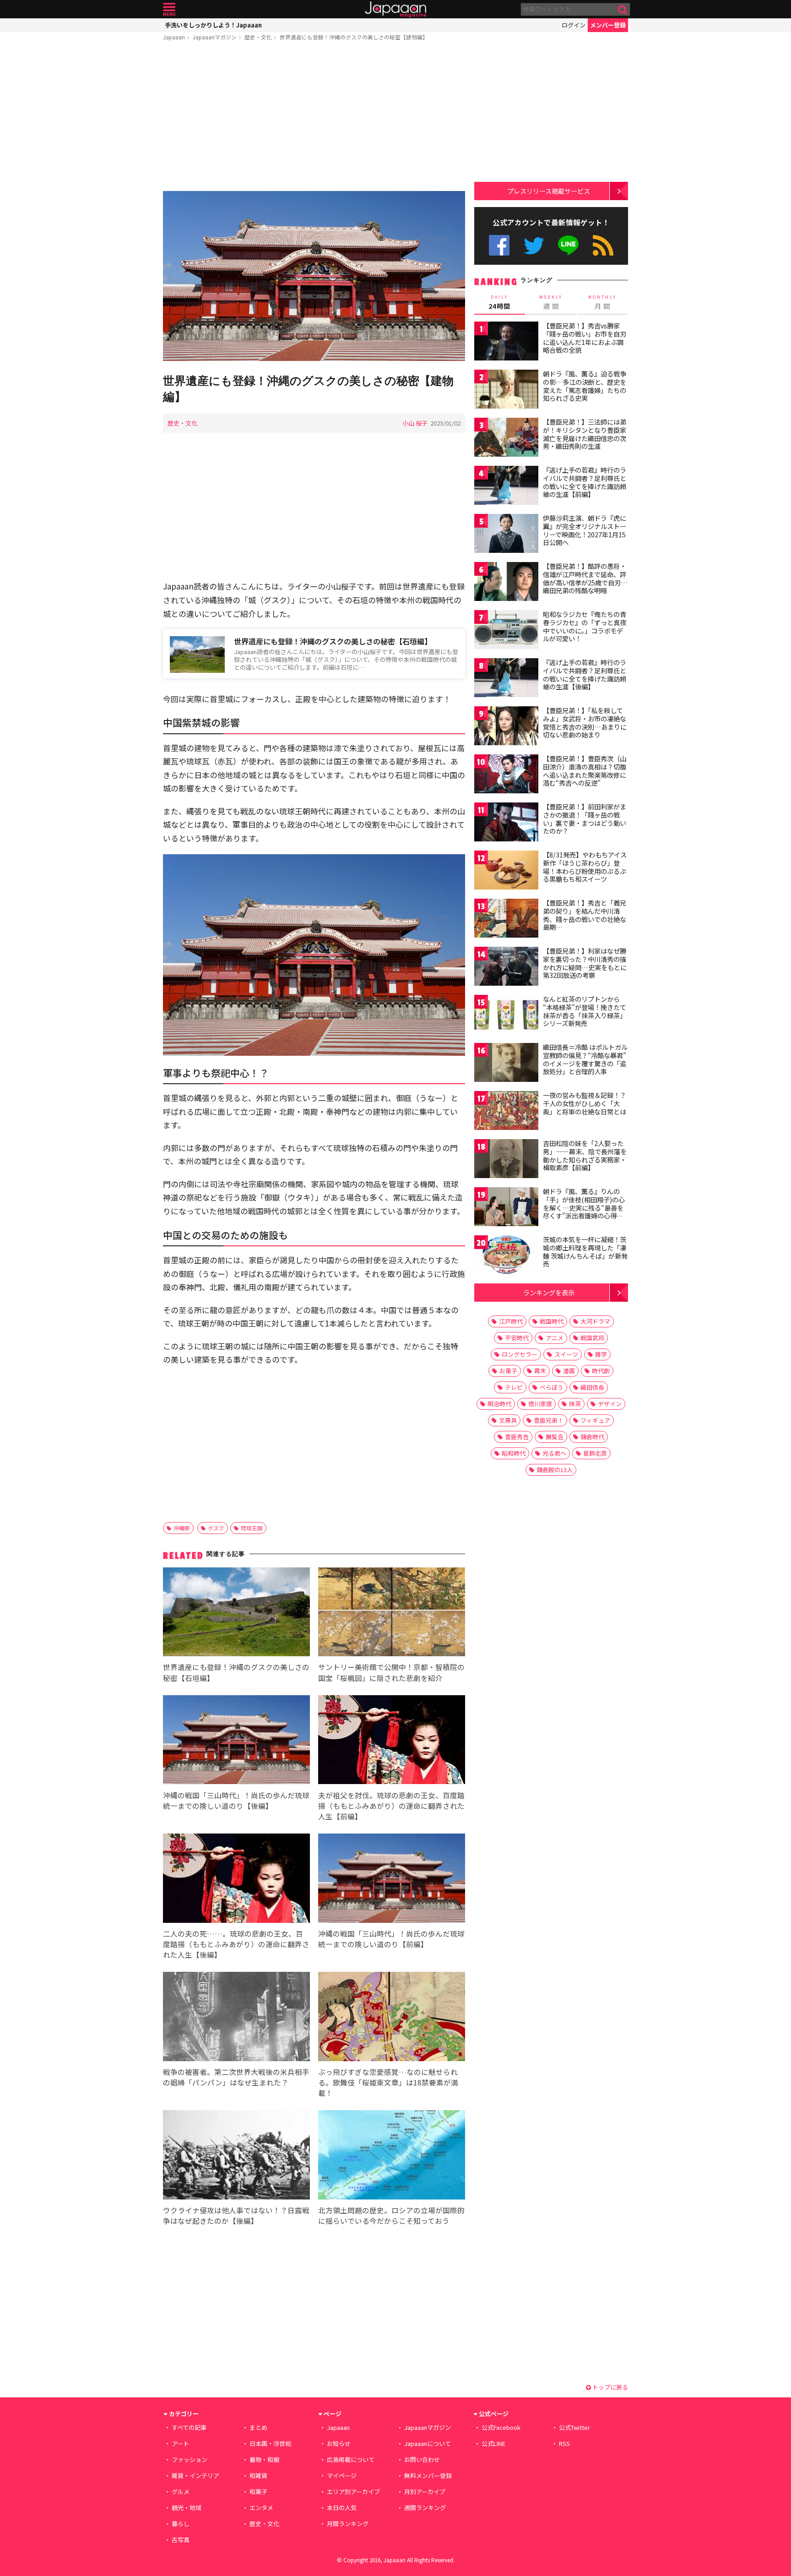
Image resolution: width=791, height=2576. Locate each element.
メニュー (169, 9)
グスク (216, 1528)
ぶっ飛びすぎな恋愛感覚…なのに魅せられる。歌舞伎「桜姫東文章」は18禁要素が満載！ (388, 2082)
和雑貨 (258, 2475)
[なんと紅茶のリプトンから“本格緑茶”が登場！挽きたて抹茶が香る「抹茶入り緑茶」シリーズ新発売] (506, 1016)
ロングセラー (520, 1354)
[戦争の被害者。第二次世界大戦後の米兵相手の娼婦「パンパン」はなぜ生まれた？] (236, 2018)
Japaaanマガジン (215, 37)
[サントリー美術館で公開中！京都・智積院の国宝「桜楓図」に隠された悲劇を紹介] (392, 1613)
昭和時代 (514, 1453)
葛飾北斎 (595, 1453)
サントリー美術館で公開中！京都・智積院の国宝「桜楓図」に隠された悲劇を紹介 (391, 1672)
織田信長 (592, 1387)
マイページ (342, 2475)
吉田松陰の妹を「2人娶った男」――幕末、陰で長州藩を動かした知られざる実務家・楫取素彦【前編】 (585, 1155)
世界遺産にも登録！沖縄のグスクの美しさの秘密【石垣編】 (333, 641)
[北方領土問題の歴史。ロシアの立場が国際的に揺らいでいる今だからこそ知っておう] (392, 2156)
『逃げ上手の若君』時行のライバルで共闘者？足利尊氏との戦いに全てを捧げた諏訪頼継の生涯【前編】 (585, 482)
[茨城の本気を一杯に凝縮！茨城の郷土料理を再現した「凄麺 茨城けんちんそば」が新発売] (506, 1256)
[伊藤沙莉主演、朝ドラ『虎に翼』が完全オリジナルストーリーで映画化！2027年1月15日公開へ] (506, 535)
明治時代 (499, 1404)
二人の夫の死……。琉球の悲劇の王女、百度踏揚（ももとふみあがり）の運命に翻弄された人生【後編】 (236, 1944)
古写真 (181, 2540)
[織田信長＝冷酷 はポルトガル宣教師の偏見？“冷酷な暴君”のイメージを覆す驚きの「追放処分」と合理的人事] (506, 1064)
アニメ (555, 1338)
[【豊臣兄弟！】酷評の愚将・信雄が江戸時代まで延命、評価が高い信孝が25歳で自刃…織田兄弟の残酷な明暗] (506, 583)
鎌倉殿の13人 (555, 1470)
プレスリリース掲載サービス (549, 191)
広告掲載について (351, 2459)
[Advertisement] (314, 118)
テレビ (514, 1387)
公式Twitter (534, 245)
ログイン (574, 25)
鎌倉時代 (592, 1437)
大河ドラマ (595, 1321)
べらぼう (552, 1387)
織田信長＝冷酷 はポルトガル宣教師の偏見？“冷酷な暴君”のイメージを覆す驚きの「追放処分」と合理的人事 (585, 1059)
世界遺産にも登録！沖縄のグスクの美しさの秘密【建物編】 (354, 37)
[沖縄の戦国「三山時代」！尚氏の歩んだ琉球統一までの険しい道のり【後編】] (236, 1741)
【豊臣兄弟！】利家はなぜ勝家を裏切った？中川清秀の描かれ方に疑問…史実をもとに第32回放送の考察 (585, 963)
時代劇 (601, 1371)
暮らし (181, 2524)
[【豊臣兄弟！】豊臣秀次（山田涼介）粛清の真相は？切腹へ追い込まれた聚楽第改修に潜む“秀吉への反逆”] (506, 775)
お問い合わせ (422, 2459)
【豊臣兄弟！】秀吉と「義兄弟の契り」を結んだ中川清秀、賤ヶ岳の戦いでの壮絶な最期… (585, 915)
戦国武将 (592, 1338)
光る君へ (554, 1453)
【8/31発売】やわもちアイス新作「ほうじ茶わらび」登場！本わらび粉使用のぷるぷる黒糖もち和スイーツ (585, 867)
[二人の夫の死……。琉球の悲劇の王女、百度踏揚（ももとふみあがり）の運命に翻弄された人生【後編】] (236, 1880)
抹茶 (575, 1404)
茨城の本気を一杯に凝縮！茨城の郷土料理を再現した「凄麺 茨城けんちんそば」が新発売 (585, 1252)
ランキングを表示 (549, 1292)
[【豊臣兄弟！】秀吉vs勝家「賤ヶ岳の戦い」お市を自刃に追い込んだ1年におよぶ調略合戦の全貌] (506, 342)
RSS (603, 245)
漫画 (569, 1371)
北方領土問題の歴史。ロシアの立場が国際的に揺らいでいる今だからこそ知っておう (391, 2215)
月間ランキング (348, 2524)
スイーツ (566, 1354)
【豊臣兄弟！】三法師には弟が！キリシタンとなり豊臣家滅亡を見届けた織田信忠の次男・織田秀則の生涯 (585, 434)
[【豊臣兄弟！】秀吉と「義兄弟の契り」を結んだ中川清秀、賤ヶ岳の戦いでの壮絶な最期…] (506, 920)
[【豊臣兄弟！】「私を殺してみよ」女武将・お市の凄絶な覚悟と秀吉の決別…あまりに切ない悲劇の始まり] (506, 727)
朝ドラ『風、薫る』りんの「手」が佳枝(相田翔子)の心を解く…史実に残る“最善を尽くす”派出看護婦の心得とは (584, 1207)
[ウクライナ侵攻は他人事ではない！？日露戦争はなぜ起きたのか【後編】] (236, 2156)
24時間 (499, 302)
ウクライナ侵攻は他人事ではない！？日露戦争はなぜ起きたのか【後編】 (236, 2215)
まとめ (258, 2427)
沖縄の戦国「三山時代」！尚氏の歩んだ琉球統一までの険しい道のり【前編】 (391, 1939)
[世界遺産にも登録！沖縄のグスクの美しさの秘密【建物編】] (314, 277)
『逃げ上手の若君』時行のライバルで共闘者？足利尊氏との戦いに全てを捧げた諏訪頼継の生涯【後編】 (585, 674)
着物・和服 (264, 2459)
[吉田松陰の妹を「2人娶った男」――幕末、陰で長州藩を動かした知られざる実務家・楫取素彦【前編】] (506, 1160)
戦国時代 (552, 1321)
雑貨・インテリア (195, 2475)
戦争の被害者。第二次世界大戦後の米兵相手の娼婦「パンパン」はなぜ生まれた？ (236, 2077)
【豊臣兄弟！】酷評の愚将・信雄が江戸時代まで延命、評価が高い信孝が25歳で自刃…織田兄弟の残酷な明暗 (585, 578)
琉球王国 (252, 1528)
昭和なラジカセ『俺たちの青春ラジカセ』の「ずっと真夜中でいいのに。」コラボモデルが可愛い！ (585, 626)
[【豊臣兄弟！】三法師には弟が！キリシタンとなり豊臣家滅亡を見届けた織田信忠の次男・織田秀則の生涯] (506, 439)
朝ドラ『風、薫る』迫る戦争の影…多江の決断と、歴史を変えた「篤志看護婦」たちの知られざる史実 (585, 386)
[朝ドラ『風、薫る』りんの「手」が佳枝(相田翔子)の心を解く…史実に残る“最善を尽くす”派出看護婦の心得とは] (506, 1208)
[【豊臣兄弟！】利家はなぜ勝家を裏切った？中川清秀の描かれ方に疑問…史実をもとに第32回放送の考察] (506, 968)
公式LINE (569, 245)
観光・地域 (187, 2508)
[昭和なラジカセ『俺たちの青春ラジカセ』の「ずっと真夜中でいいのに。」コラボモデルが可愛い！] (506, 631)
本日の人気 (342, 2508)
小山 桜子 (415, 423)
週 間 (551, 302)
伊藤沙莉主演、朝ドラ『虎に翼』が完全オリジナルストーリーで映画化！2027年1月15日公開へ (585, 530)
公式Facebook (499, 245)
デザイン (610, 1404)
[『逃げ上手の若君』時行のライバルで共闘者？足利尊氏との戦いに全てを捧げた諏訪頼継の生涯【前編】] (506, 487)
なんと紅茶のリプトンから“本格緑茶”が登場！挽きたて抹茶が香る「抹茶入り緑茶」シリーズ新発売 (585, 1011)
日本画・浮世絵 (270, 2443)
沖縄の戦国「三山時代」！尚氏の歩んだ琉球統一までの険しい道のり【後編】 (236, 1800)
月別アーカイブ (425, 2491)
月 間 (602, 302)
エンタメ (261, 2508)
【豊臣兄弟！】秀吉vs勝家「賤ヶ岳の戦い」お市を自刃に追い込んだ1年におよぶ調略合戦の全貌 (585, 338)
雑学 (601, 1354)
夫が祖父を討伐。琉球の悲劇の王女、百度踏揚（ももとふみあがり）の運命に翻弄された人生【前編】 (391, 1806)
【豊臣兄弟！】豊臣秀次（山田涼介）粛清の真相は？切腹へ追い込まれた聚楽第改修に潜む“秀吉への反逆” (585, 771)
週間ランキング (425, 2508)
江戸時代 (511, 1321)
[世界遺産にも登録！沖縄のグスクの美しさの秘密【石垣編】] (236, 1613)
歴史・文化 (258, 37)
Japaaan (395, 9)
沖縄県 (182, 1528)
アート (180, 2443)
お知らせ (339, 2443)
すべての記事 (189, 2427)
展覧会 (555, 1437)
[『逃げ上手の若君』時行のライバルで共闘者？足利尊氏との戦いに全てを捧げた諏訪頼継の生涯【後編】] (506, 679)
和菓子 (258, 2491)
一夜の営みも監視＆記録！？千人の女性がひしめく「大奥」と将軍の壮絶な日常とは (585, 1103)
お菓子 (508, 1371)
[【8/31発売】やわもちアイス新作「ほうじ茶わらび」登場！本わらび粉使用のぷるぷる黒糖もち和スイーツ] (506, 871)
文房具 (508, 1420)
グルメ (181, 2491)
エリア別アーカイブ (353, 2491)
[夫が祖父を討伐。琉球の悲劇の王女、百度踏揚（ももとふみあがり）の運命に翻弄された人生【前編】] (392, 1741)
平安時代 (517, 1338)
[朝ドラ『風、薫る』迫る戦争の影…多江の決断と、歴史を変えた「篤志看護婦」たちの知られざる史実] (506, 390)
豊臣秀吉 (517, 1437)
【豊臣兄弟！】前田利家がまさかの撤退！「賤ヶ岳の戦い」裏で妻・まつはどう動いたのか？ (585, 819)
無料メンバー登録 (428, 2475)
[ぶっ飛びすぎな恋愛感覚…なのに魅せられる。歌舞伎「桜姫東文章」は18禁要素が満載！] (392, 2018)
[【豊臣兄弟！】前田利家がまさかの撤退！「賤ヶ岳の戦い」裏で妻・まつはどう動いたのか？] (506, 823)
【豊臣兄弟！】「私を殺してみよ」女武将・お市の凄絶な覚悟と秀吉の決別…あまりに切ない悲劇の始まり (585, 723)
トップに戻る (610, 2387)
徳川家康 (540, 1404)
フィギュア (595, 1420)
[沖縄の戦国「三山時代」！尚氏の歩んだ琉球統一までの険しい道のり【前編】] (392, 1880)
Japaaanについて (428, 2443)
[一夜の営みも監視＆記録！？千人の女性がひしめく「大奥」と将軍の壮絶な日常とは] (506, 1112)
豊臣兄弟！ (549, 1420)
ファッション (190, 2459)
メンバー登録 (608, 25)
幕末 (540, 1371)
